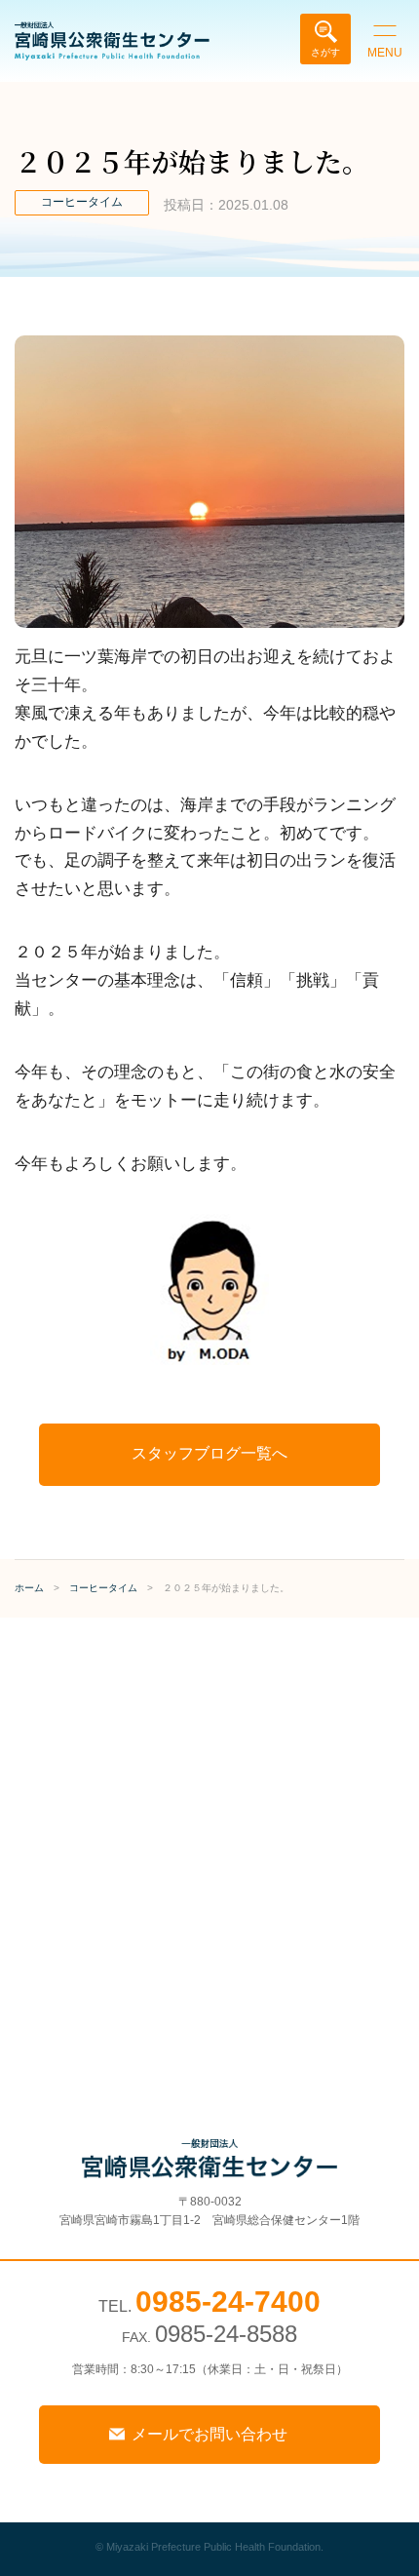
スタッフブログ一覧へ (209, 1453)
